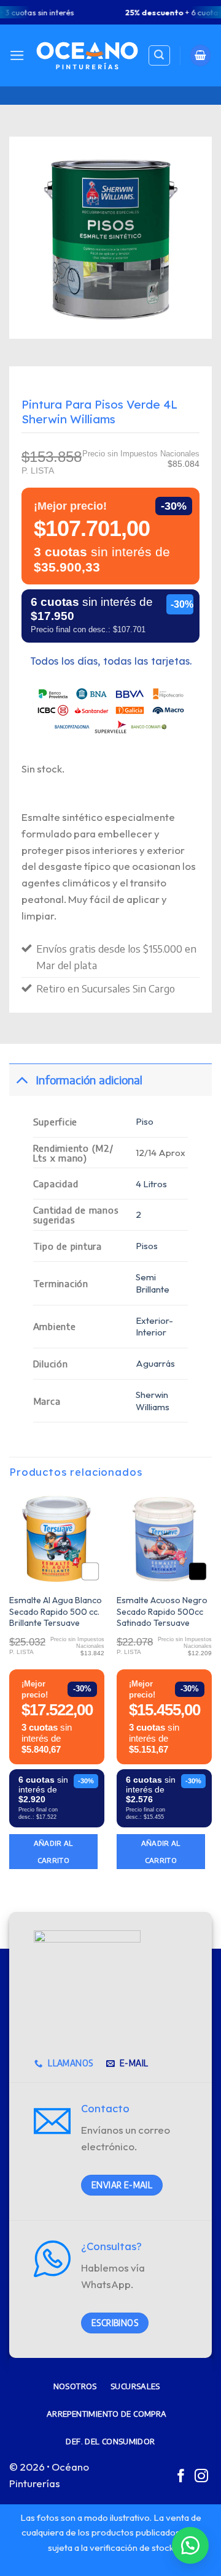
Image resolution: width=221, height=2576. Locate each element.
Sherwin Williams (153, 1401)
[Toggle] (22, 1080)
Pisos (147, 1246)
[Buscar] (159, 56)
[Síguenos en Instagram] (201, 2477)
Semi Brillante (153, 1283)
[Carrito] (201, 55)
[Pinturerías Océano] (87, 55)
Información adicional (89, 1080)
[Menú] (17, 55)
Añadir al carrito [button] (53, 1851)
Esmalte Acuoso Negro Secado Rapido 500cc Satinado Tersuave (162, 1611)
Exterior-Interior (154, 1327)
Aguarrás (155, 1363)
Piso (145, 1121)
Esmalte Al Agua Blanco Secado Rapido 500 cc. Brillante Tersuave (56, 1611)
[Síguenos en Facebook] (181, 2477)
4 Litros (151, 1184)
